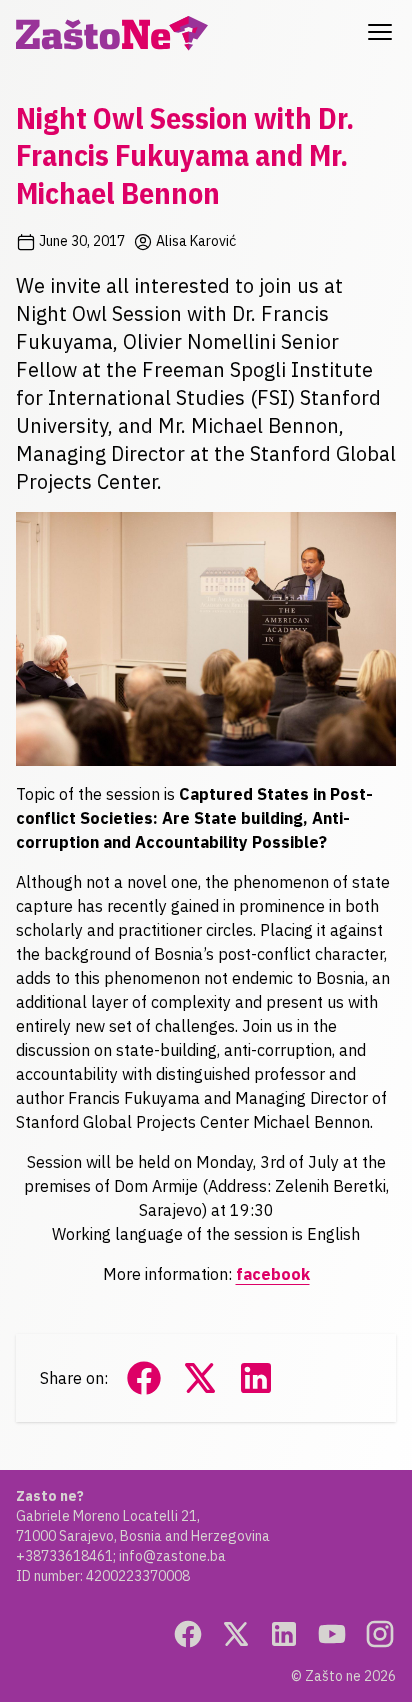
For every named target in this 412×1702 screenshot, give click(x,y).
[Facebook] (188, 1634)
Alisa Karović (194, 241)
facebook (273, 1274)
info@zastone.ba (172, 1556)
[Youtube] (332, 1634)
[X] (236, 1634)
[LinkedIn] (284, 1634)
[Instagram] (380, 1634)
